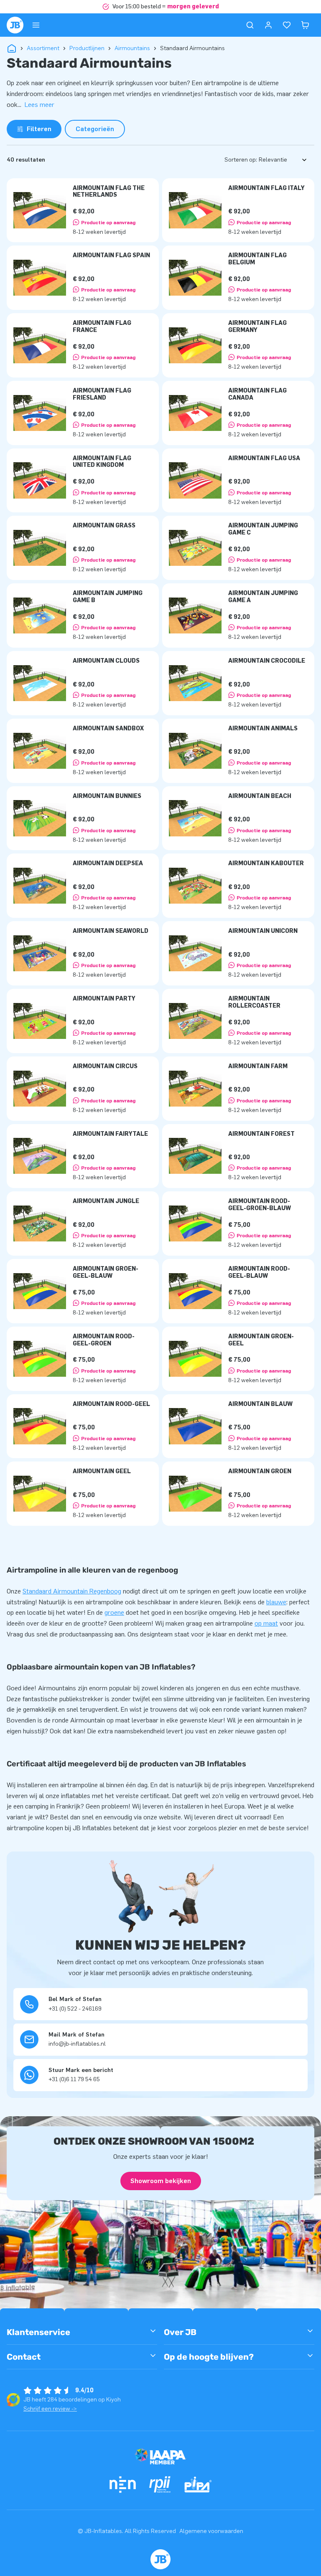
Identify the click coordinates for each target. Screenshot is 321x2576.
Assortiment (43, 48)
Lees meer (39, 105)
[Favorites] (287, 25)
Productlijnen (87, 48)
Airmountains (132, 48)
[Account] (268, 25)
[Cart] (305, 25)
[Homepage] (15, 25)
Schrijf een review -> (50, 2409)
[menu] (36, 25)
